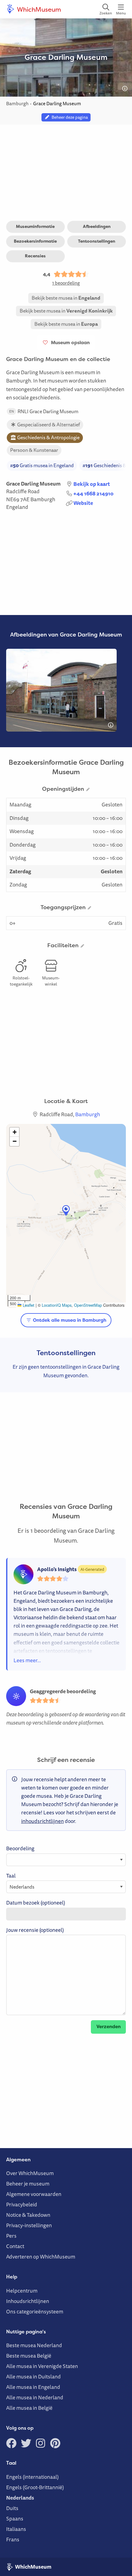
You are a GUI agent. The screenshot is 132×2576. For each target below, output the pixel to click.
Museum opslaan (69, 342)
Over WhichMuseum (30, 2173)
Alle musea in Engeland (33, 2387)
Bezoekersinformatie (35, 241)
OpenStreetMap (88, 1305)
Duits (12, 2508)
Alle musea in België (29, 2408)
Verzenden (109, 2026)
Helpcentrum (22, 2291)
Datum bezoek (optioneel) (36, 1903)
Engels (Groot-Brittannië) (35, 2487)
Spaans (15, 2518)
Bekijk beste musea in (66, 298)
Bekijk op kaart (92, 484)
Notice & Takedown (28, 2215)
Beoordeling (20, 1848)
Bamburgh (43, 499)
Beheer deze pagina (69, 117)
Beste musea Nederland (34, 2345)
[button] (66, 1211)
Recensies (35, 256)
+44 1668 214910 (93, 493)
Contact (15, 2246)
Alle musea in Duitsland (33, 2376)
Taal (11, 1876)
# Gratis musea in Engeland (42, 465)
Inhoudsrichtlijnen (28, 2301)
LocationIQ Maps (57, 1305)
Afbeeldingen (97, 226)
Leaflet (28, 1305)
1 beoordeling (66, 283)
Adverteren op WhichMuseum (41, 2257)
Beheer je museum (28, 2184)
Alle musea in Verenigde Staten (42, 2366)
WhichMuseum (38, 9)
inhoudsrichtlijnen (43, 1821)
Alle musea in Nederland (35, 2397)
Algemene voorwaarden (34, 2194)
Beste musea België (29, 2356)
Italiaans (16, 2529)
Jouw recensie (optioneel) (35, 1930)
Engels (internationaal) (32, 2477)
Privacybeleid (22, 2204)
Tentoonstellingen (97, 241)
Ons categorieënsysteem (35, 2311)
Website (83, 503)
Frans (13, 2539)
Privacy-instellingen (29, 2225)
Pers (11, 2236)
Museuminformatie (35, 226)
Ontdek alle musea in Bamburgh (69, 1320)
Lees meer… (27, 1660)
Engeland (17, 507)
